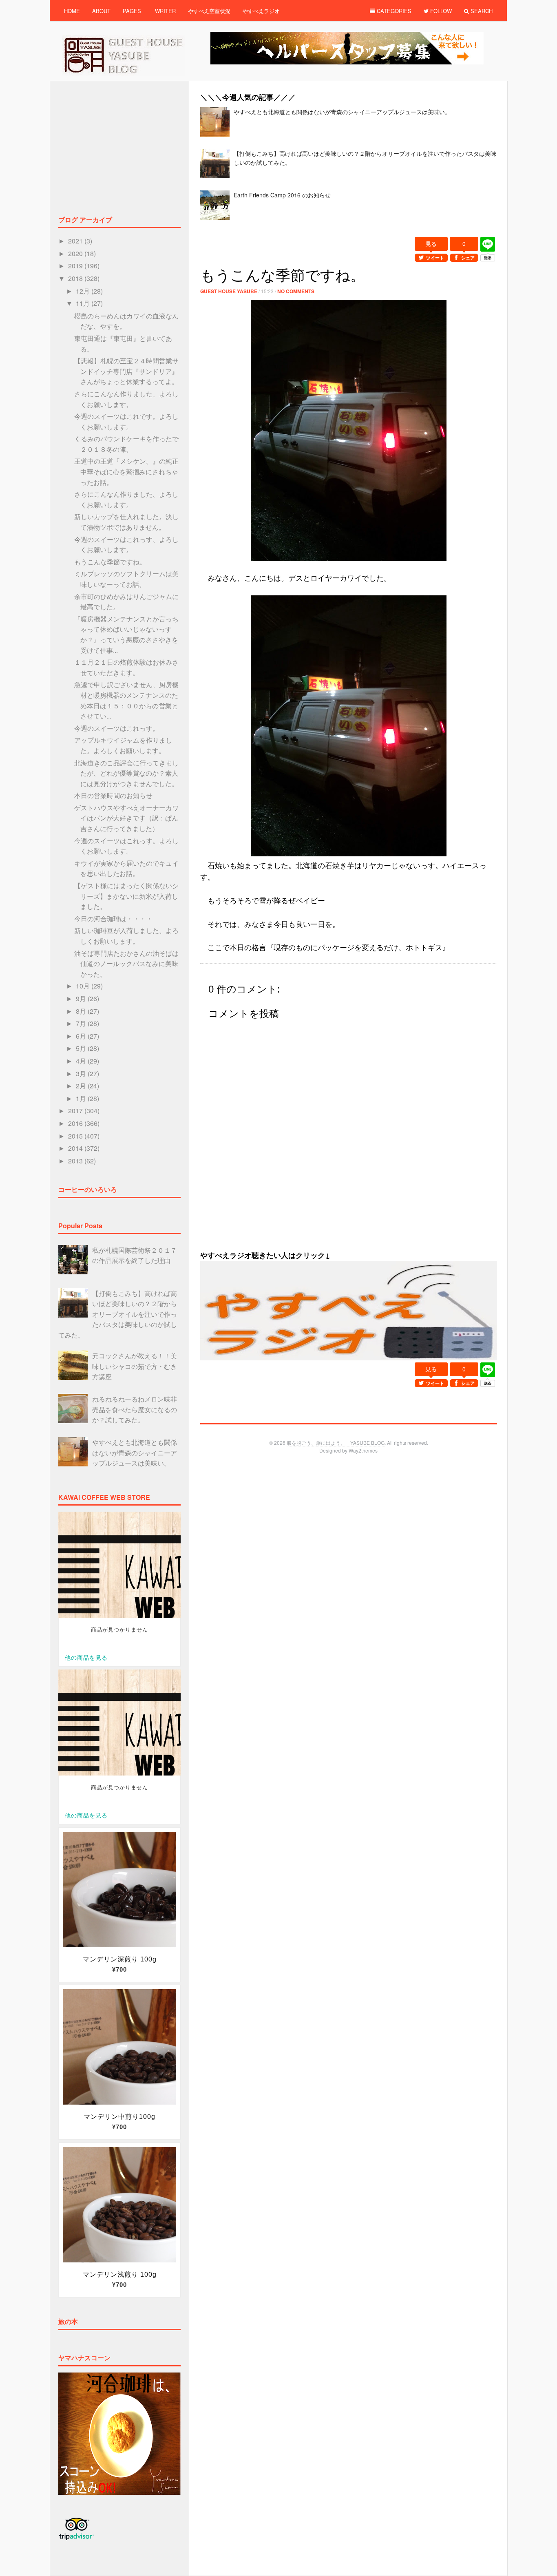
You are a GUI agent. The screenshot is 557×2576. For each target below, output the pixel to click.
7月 (82, 1023)
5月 (82, 1048)
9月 (82, 998)
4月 (82, 1061)
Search (481, 11)
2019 (76, 266)
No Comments (296, 291)
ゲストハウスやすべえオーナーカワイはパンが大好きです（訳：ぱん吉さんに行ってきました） (126, 818)
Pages (132, 11)
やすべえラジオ (261, 11)
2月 (82, 1086)
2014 (76, 1148)
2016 (76, 1123)
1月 (82, 1098)
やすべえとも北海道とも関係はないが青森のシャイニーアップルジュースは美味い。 (342, 112)
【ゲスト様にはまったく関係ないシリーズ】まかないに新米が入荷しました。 (126, 896)
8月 (82, 1011)
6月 (82, 1036)
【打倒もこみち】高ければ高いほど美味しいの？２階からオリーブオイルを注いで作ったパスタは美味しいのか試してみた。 (118, 1314)
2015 (76, 1136)
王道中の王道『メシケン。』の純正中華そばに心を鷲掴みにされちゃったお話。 (126, 471)
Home (72, 11)
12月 (84, 291)
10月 (84, 986)
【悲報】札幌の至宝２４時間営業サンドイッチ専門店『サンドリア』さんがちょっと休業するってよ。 (126, 371)
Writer (165, 11)
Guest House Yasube (229, 291)
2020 (76, 253)
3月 (82, 1074)
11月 (84, 303)
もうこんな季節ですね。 (110, 562)
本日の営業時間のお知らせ (113, 795)
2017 (76, 1111)
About (101, 11)
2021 (76, 241)
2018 (76, 278)
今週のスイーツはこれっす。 (117, 728)
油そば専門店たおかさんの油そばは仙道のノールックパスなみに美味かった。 (126, 964)
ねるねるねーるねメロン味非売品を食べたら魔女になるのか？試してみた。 (135, 1409)
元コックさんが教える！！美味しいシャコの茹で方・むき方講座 (135, 1366)
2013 (76, 1161)
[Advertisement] (349, 232)
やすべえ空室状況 (209, 11)
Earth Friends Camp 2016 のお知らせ (282, 195)
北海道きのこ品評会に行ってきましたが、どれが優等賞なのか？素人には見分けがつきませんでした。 (126, 773)
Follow (440, 11)
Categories (393, 11)
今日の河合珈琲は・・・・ (113, 919)
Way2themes (363, 1450)
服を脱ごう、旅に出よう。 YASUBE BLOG (336, 1443)
